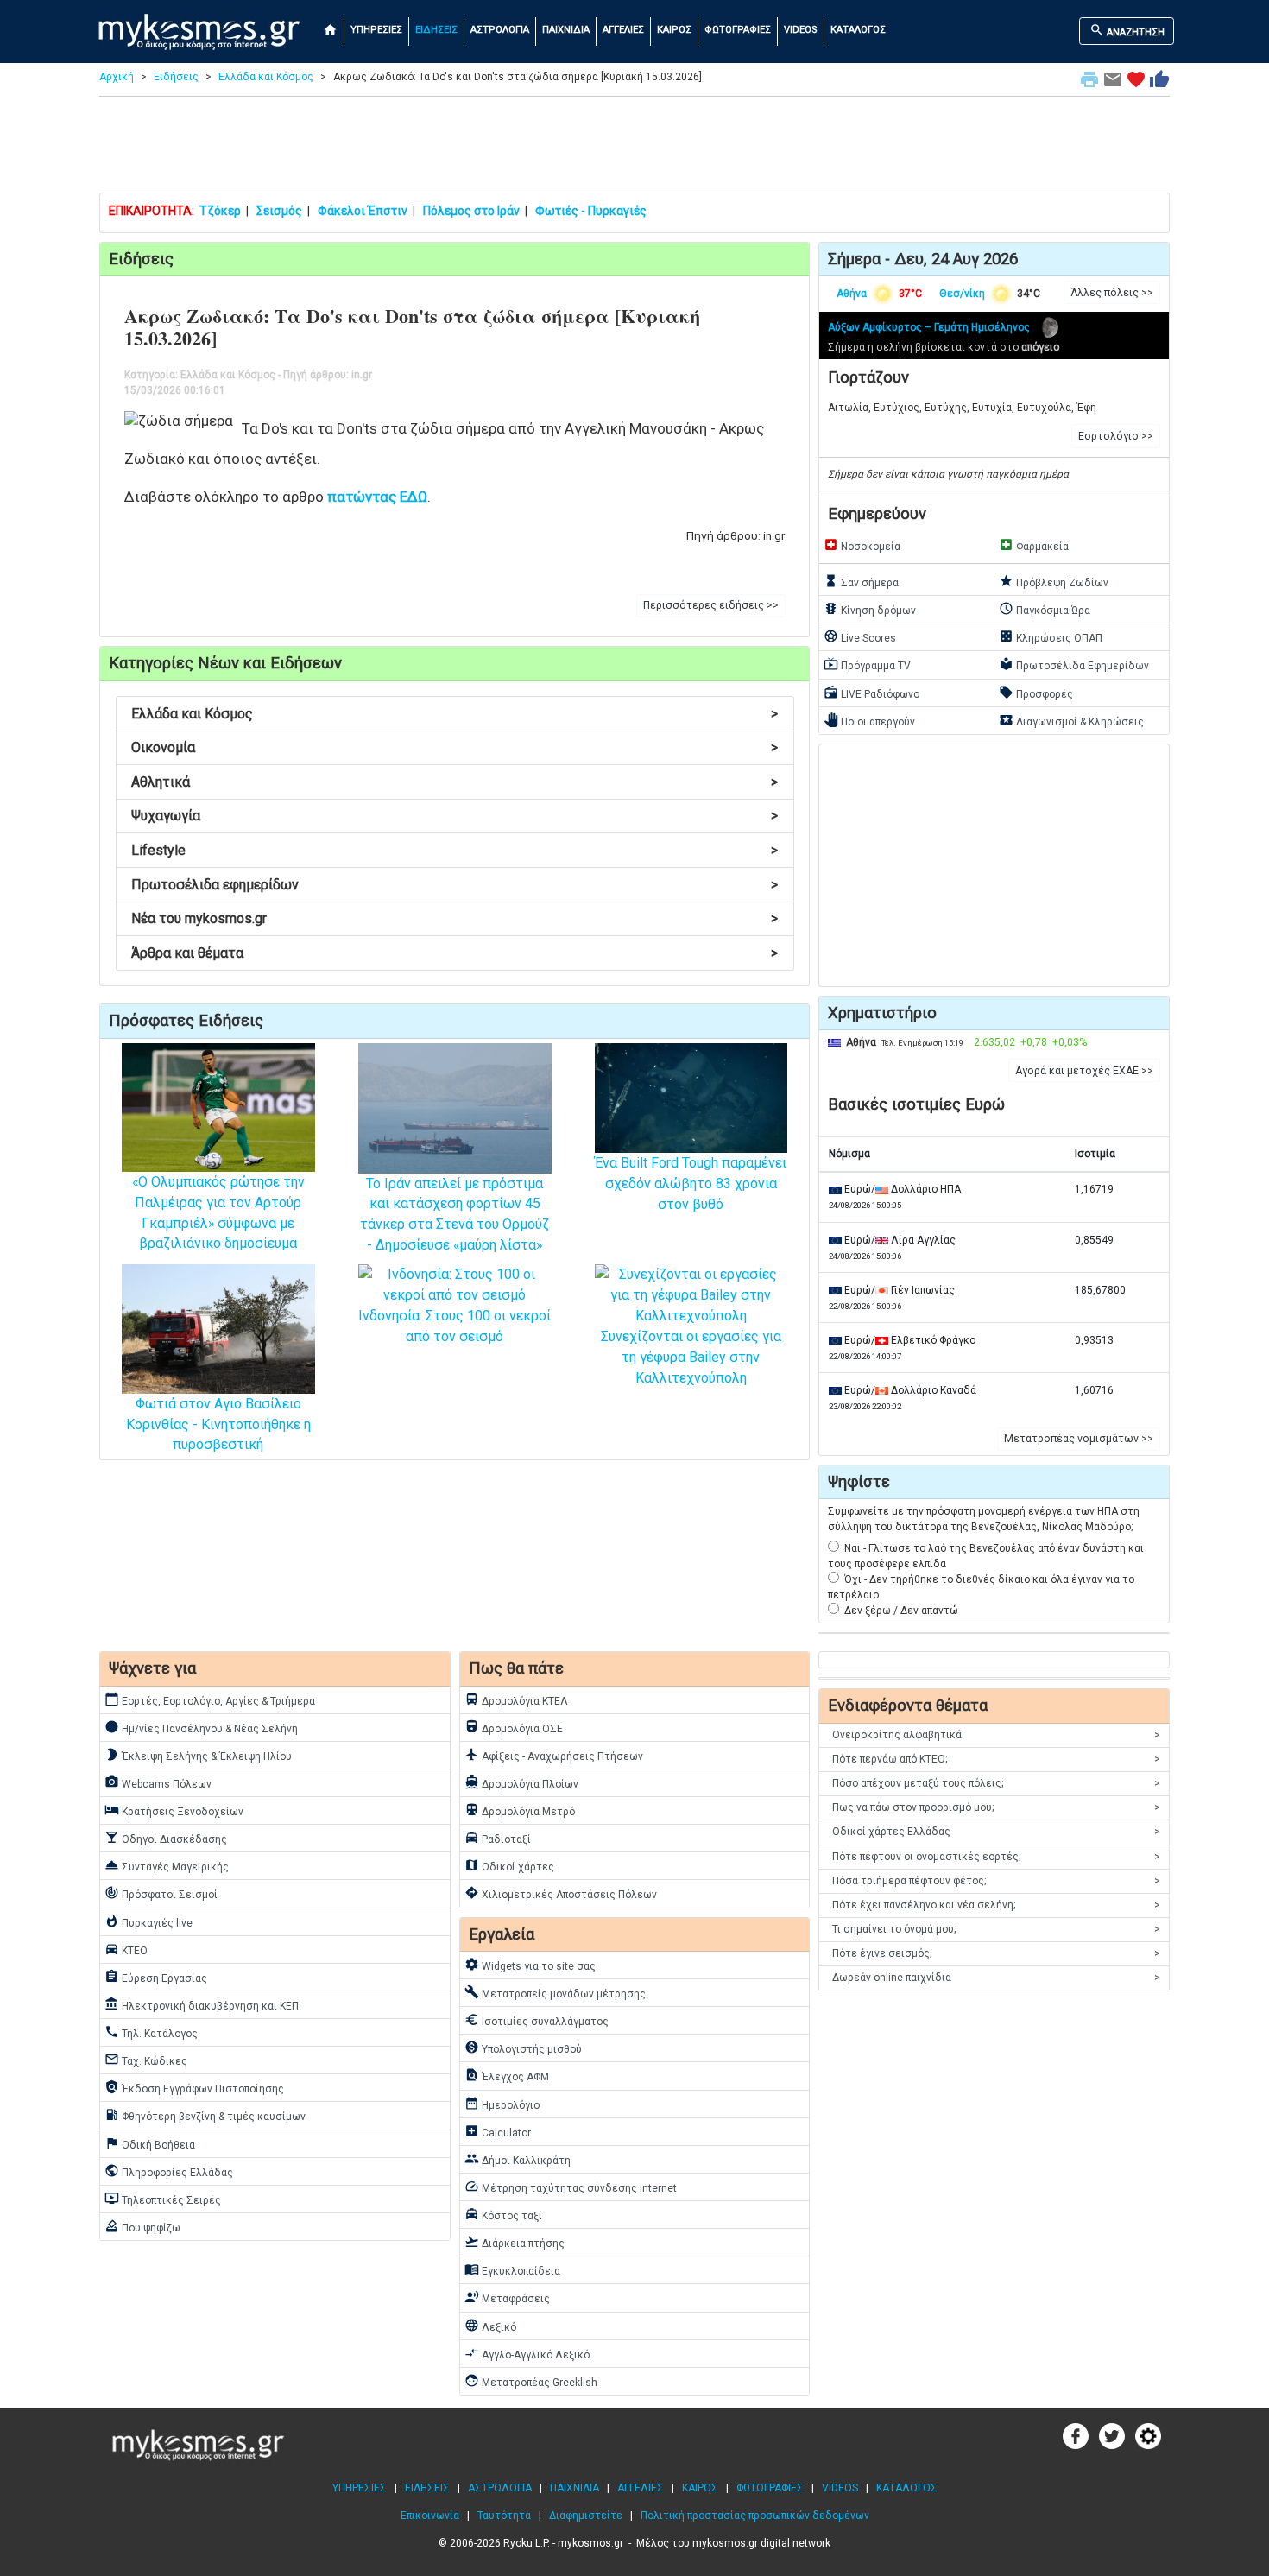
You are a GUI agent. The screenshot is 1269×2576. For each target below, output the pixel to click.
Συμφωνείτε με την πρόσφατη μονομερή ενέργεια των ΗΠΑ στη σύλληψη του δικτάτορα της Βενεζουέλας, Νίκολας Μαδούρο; (984, 1519)
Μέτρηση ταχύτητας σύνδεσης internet (571, 2187)
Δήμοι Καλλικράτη (518, 2159)
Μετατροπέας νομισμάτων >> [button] (1079, 1439)
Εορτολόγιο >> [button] (1116, 436)
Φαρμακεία (1034, 545)
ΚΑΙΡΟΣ (674, 30)
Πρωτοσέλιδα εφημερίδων (455, 885)
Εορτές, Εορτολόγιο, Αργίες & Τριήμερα (210, 1699)
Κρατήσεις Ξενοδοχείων (174, 1810)
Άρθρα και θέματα (455, 953)
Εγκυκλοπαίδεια (512, 2269)
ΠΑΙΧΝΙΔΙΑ (566, 30)
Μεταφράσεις (507, 2297)
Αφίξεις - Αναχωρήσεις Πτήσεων (554, 1755)
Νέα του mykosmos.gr (455, 918)
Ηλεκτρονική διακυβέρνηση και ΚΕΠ (202, 2004)
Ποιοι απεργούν (869, 720)
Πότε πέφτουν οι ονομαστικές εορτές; (996, 1857)
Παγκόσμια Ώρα (1045, 609)
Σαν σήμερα (861, 581)
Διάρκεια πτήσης (515, 2242)
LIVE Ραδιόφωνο (871, 693)
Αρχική (117, 77)
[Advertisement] (634, 149)
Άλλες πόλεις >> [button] (1112, 293)
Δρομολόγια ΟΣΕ (514, 1727)
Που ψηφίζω (142, 2226)
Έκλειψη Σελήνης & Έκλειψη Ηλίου (198, 1755)
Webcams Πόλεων (158, 1782)
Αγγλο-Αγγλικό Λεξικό (527, 2353)
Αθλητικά (455, 782)
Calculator (498, 2131)
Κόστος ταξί (503, 2214)
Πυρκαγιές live (148, 1921)
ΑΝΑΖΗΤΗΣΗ (1127, 30)
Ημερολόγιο (502, 2104)
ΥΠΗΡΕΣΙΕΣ (376, 30)
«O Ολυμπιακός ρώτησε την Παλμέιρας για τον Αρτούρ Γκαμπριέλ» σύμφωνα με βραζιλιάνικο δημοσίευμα (218, 1212)
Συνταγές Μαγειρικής (167, 1865)
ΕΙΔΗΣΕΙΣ (436, 30)
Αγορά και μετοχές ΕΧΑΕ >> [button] (1084, 1071)
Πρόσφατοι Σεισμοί (161, 1893)
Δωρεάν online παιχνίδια (996, 1978)
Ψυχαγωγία (455, 816)
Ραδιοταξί (498, 1838)
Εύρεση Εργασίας (156, 1977)
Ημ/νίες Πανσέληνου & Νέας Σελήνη (201, 1727)
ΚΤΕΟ (126, 1949)
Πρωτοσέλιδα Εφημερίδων (1074, 664)
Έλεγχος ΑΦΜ (507, 2075)
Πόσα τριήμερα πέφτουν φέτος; (996, 1881)
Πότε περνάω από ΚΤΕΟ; (996, 1759)
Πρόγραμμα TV (867, 664)
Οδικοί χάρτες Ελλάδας (996, 1832)
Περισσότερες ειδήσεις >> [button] (711, 605)
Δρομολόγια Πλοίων (521, 1782)
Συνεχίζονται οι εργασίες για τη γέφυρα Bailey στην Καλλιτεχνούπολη (691, 1357)
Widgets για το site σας (530, 1965)
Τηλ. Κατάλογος (151, 2032)
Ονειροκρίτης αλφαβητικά (996, 1735)
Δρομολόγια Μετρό (520, 1810)
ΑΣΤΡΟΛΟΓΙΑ (500, 30)
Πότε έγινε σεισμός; (996, 1953)
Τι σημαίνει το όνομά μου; (996, 1929)
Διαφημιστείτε (586, 2516)
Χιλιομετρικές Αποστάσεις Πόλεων (561, 1893)
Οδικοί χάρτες (509, 1865)
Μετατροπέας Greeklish (531, 2381)
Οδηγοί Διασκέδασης (166, 1838)
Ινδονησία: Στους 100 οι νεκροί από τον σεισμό (455, 1326)
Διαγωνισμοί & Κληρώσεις (1071, 720)
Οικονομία (455, 747)
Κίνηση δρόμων (870, 609)
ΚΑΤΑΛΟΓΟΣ (858, 30)
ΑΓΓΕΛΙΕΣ (623, 30)
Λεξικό (490, 2326)
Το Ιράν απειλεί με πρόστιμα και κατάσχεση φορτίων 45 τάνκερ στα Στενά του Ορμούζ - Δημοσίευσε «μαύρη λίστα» (455, 1214)
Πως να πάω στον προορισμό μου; (996, 1807)
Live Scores (860, 636)
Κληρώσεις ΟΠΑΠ (1051, 636)
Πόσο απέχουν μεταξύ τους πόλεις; (996, 1783)
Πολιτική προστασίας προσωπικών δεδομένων (755, 2516)
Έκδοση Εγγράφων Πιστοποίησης (194, 2087)
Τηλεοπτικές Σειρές (163, 2199)
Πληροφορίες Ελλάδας (169, 2171)
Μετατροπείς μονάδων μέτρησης (555, 1992)
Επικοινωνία (430, 2516)
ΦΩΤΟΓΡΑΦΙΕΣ (738, 30)
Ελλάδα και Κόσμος (266, 77)
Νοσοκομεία (862, 545)
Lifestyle (455, 850)
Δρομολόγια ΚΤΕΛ (516, 1699)
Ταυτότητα (504, 2516)
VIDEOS (801, 30)
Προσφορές (1036, 693)
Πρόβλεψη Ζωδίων (1054, 581)
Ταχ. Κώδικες (146, 2060)
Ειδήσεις (176, 77)
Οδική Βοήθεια (150, 2143)
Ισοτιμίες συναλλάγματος (537, 2020)
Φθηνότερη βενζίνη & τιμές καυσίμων (205, 2115)
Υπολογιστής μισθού (523, 2048)
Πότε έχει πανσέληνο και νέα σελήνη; (996, 1905)
